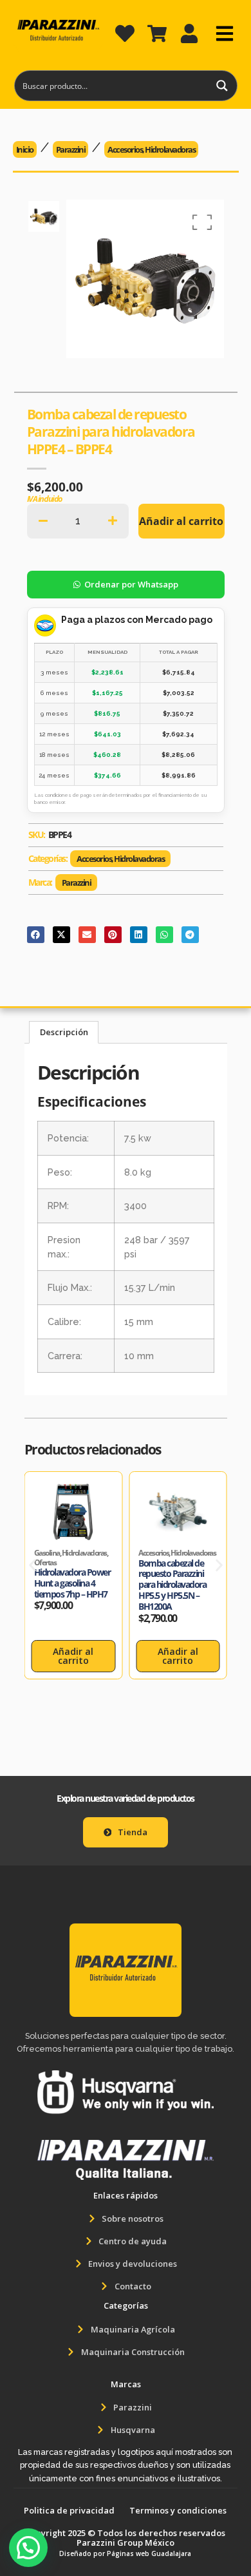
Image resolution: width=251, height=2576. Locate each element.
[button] (33, 1566)
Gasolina (47, 1553)
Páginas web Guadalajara (149, 2553)
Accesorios (125, 149)
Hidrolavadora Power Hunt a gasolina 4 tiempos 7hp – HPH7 (72, 1583)
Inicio (25, 149)
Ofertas (45, 1562)
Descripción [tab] (64, 1032)
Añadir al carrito (181, 521)
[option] (44, 217)
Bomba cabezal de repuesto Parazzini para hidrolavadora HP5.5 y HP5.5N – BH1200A (172, 1585)
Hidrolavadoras (170, 149)
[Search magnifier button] (222, 86)
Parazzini (71, 149)
